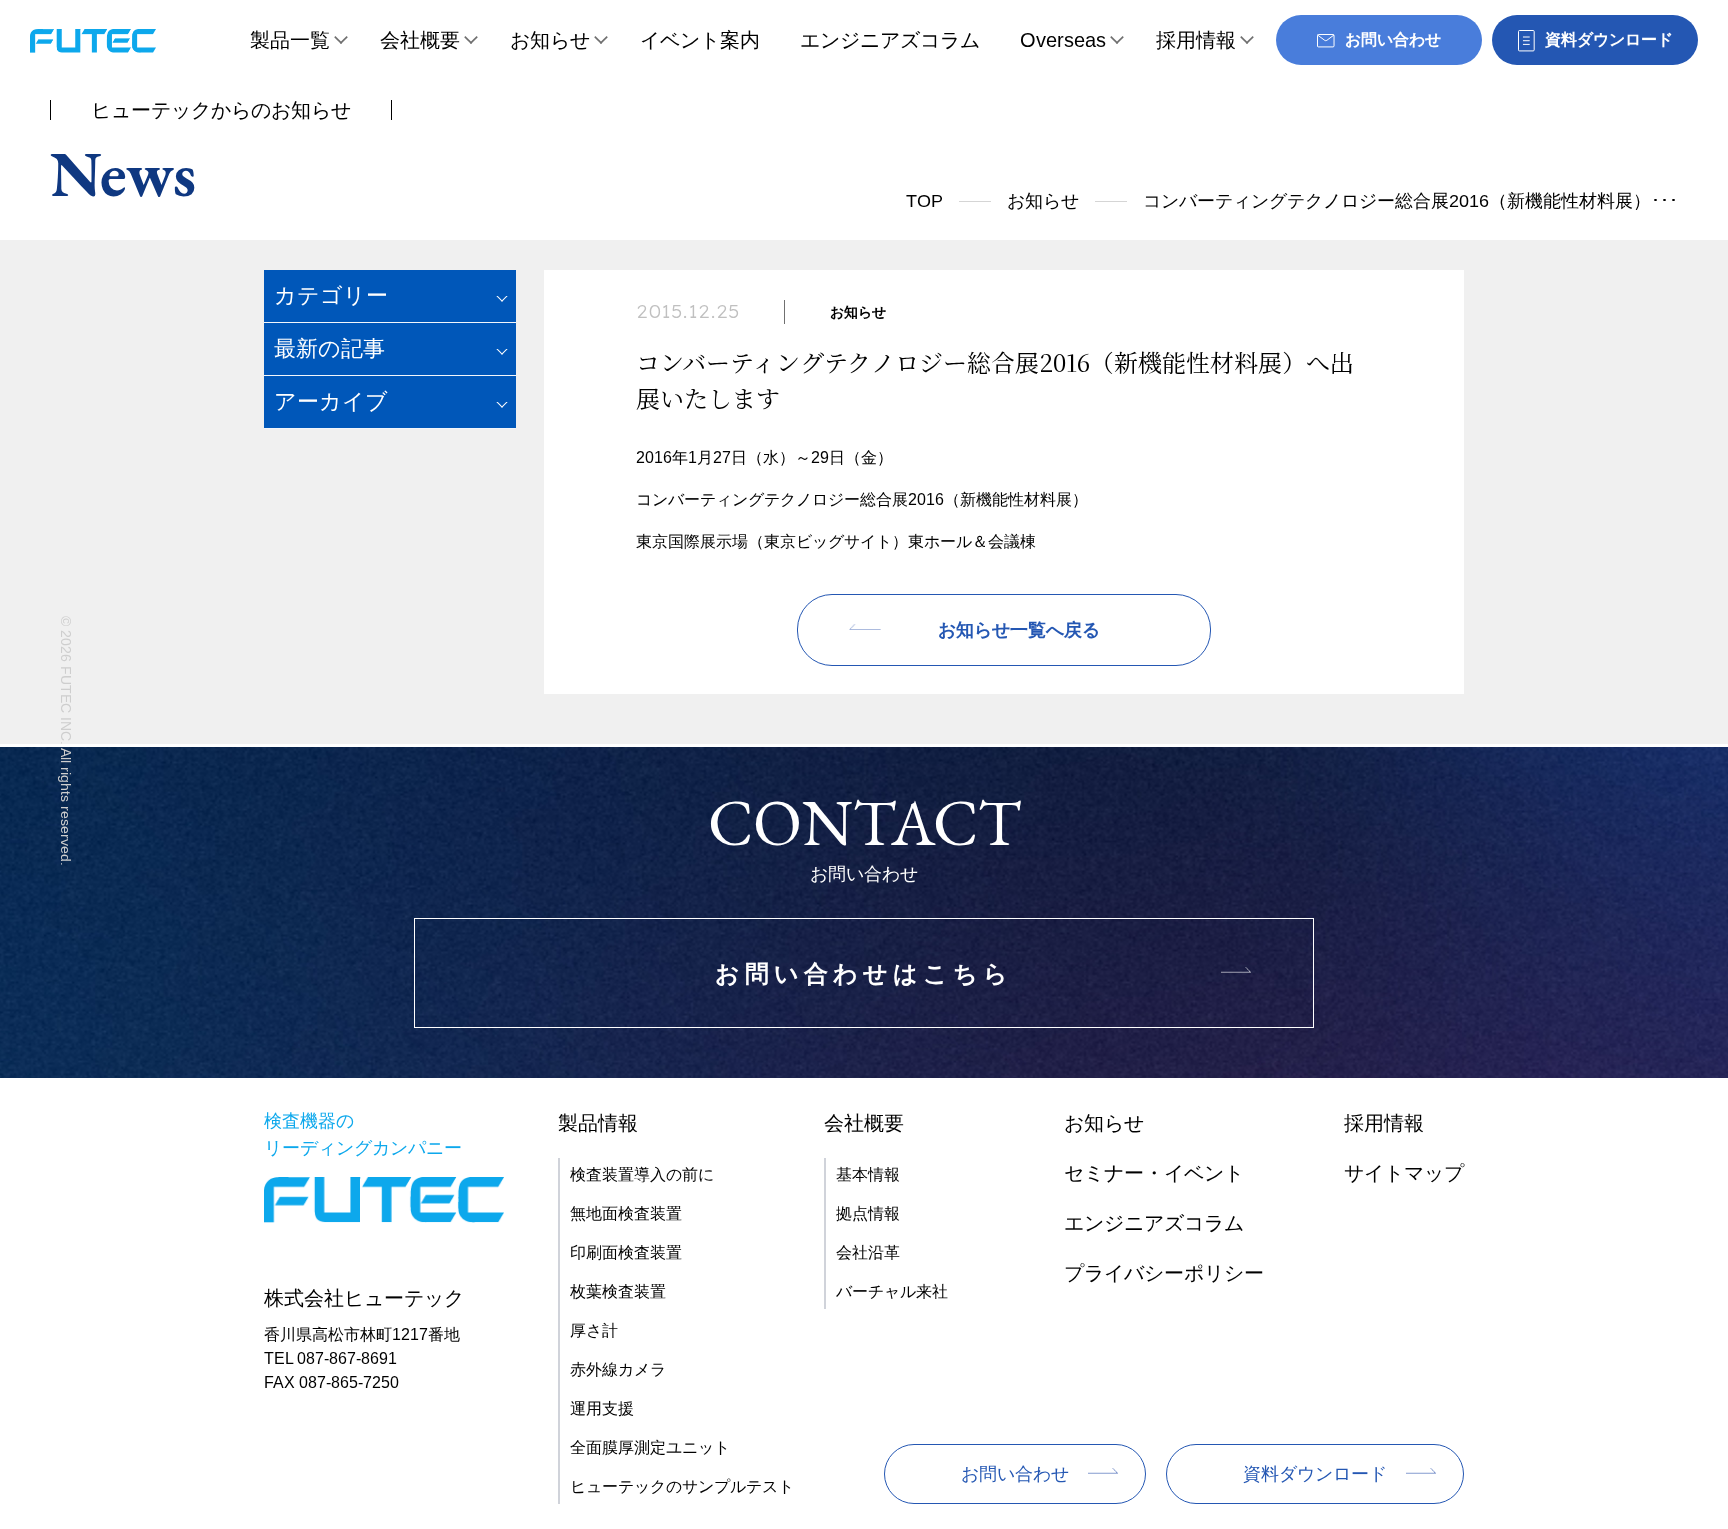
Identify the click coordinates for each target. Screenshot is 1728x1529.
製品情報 (598, 1123)
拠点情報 (868, 1213)
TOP (924, 201)
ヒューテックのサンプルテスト (682, 1486)
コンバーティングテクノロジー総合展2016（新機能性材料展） (862, 499)
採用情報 (1196, 40)
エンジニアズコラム (890, 40)
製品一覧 (290, 40)
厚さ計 (594, 1330)
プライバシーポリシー (1164, 1273)
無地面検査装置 (626, 1213)
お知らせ (550, 40)
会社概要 (420, 40)
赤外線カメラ (618, 1369)
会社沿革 (868, 1252)
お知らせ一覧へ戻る (1019, 630)
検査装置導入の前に (642, 1174)
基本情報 (868, 1174)
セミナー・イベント (1154, 1173)
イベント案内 (700, 40)
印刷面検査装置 (626, 1252)
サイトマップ (1404, 1173)
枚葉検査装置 (618, 1291)
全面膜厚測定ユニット (650, 1447)
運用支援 (602, 1408)
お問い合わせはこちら (864, 973)
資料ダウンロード (1315, 1474)
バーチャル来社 (892, 1291)
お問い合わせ (1015, 1474)
